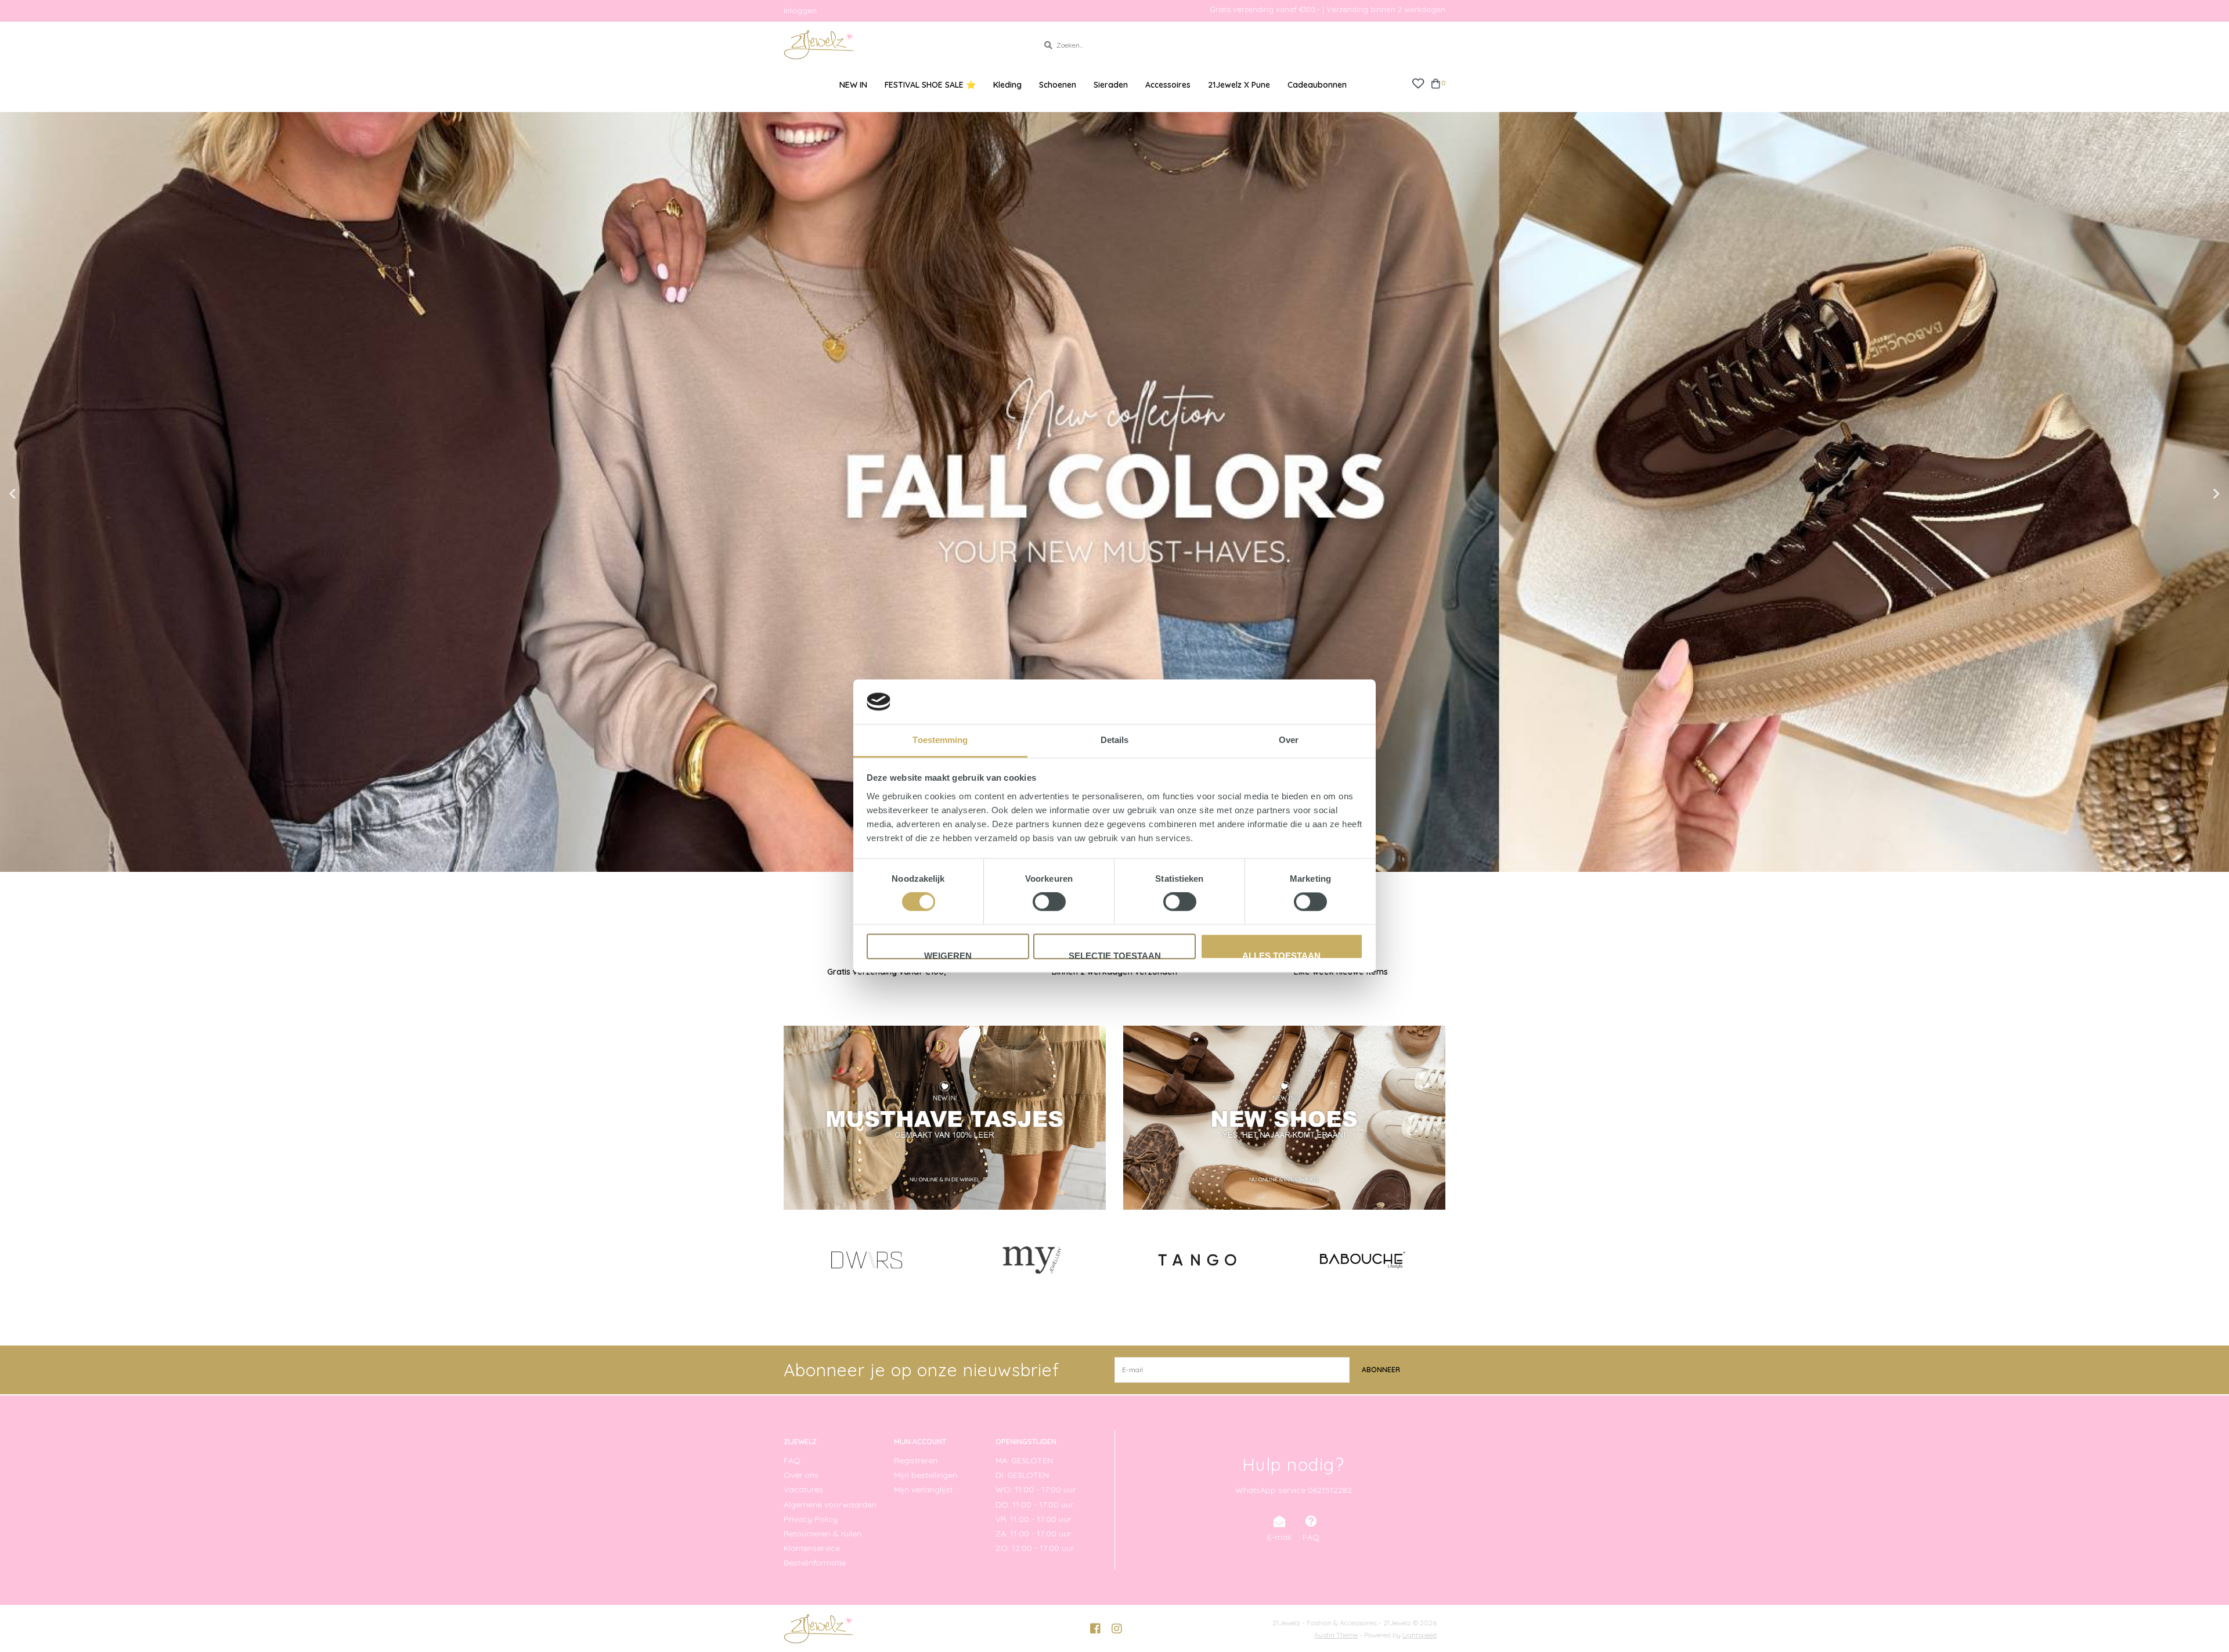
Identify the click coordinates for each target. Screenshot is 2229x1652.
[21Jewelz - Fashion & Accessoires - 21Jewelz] (902, 45)
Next (2191, 494)
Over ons (801, 1475)
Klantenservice (812, 1548)
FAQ (792, 1460)
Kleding (1007, 85)
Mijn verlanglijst (923, 1489)
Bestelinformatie (815, 1563)
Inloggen (800, 10)
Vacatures (803, 1489)
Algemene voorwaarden (830, 1505)
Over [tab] (1289, 740)
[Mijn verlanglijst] (1418, 83)
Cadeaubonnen (1317, 85)
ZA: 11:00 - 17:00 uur (1033, 1534)
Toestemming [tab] (940, 740)
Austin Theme (1336, 1635)
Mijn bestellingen (926, 1475)
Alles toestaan (1281, 955)
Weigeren (948, 955)
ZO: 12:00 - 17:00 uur (1035, 1548)
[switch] (1049, 902)
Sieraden (1111, 85)
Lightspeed (1420, 1635)
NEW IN (853, 85)
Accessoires (1168, 85)
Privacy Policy (811, 1519)
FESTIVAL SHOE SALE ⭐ (930, 85)
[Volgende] (1439, 1260)
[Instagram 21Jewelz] (1117, 1629)
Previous (38, 494)
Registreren (916, 1460)
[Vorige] (790, 1260)
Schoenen (1058, 85)
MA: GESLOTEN (1024, 1460)
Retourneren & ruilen (823, 1534)
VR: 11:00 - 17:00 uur (1033, 1519)
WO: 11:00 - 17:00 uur (1036, 1489)
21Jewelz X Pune (1239, 85)
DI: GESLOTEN (1022, 1475)
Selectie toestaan (1115, 955)
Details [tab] (1115, 740)
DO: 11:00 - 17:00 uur (1034, 1505)
